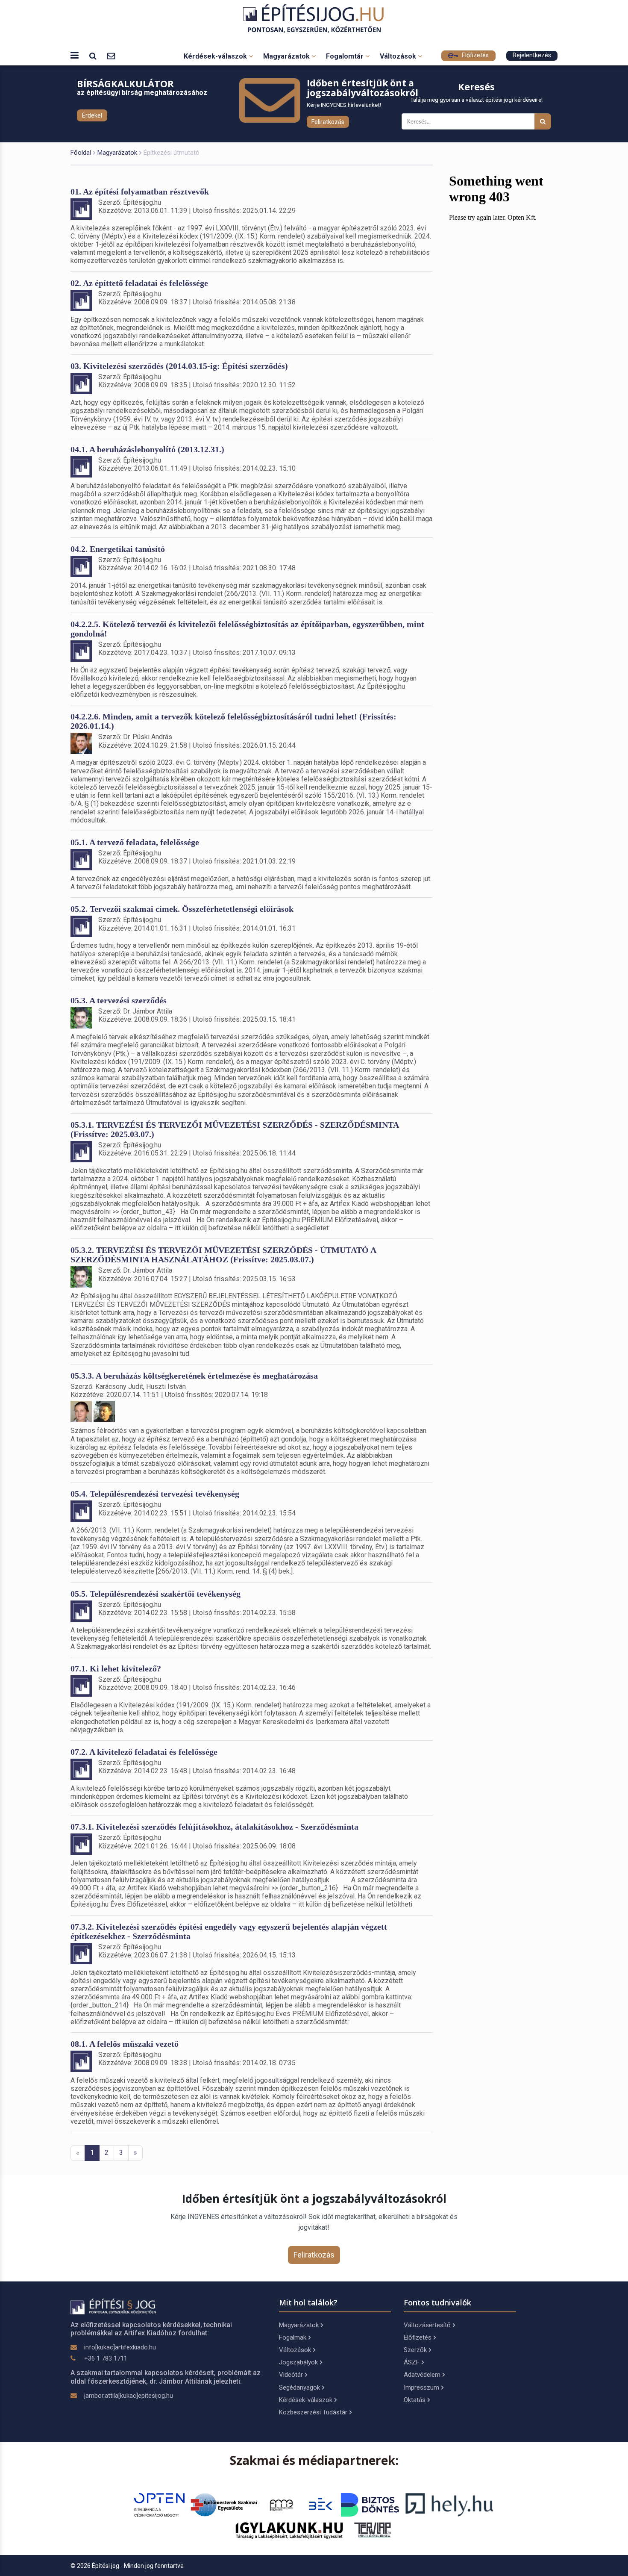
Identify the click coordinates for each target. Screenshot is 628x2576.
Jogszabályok (298, 2362)
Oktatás (415, 2400)
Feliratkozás (328, 122)
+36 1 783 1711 (106, 2358)
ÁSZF (412, 2362)
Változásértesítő (427, 2325)
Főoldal (81, 153)
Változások (399, 56)
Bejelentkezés (532, 55)
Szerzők (415, 2350)
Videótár (291, 2375)
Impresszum (421, 2387)
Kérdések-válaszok (216, 56)
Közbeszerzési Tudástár (313, 2412)
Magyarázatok (287, 56)
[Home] (314, 19)
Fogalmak (293, 2337)
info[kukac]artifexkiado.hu (120, 2347)
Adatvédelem (422, 2375)
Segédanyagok (299, 2387)
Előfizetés (474, 55)
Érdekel (92, 115)
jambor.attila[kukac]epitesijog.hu (129, 2396)
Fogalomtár (346, 56)
